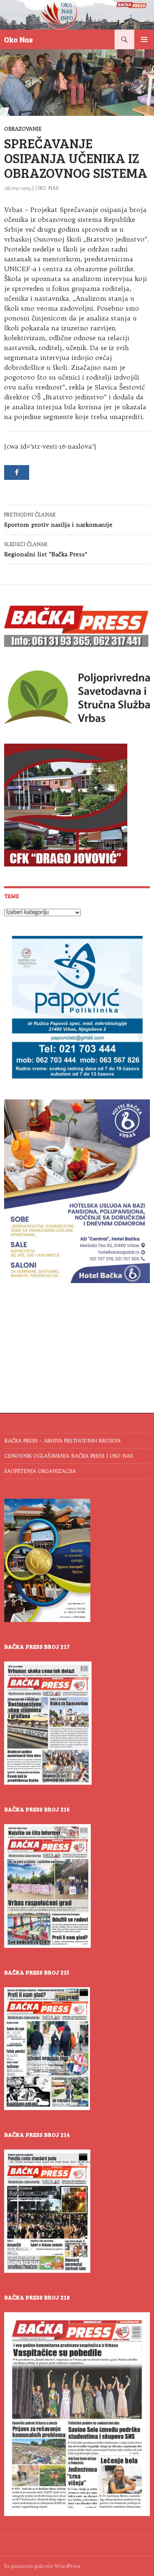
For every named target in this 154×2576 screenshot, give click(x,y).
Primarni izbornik (144, 39)
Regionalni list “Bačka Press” (46, 550)
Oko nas (47, 188)
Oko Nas (18, 39)
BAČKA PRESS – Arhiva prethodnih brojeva (62, 1441)
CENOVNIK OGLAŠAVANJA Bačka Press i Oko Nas (69, 1456)
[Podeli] (17, 472)
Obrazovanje (23, 129)
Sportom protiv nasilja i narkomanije (58, 520)
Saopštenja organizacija (40, 1471)
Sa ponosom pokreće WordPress (42, 2566)
